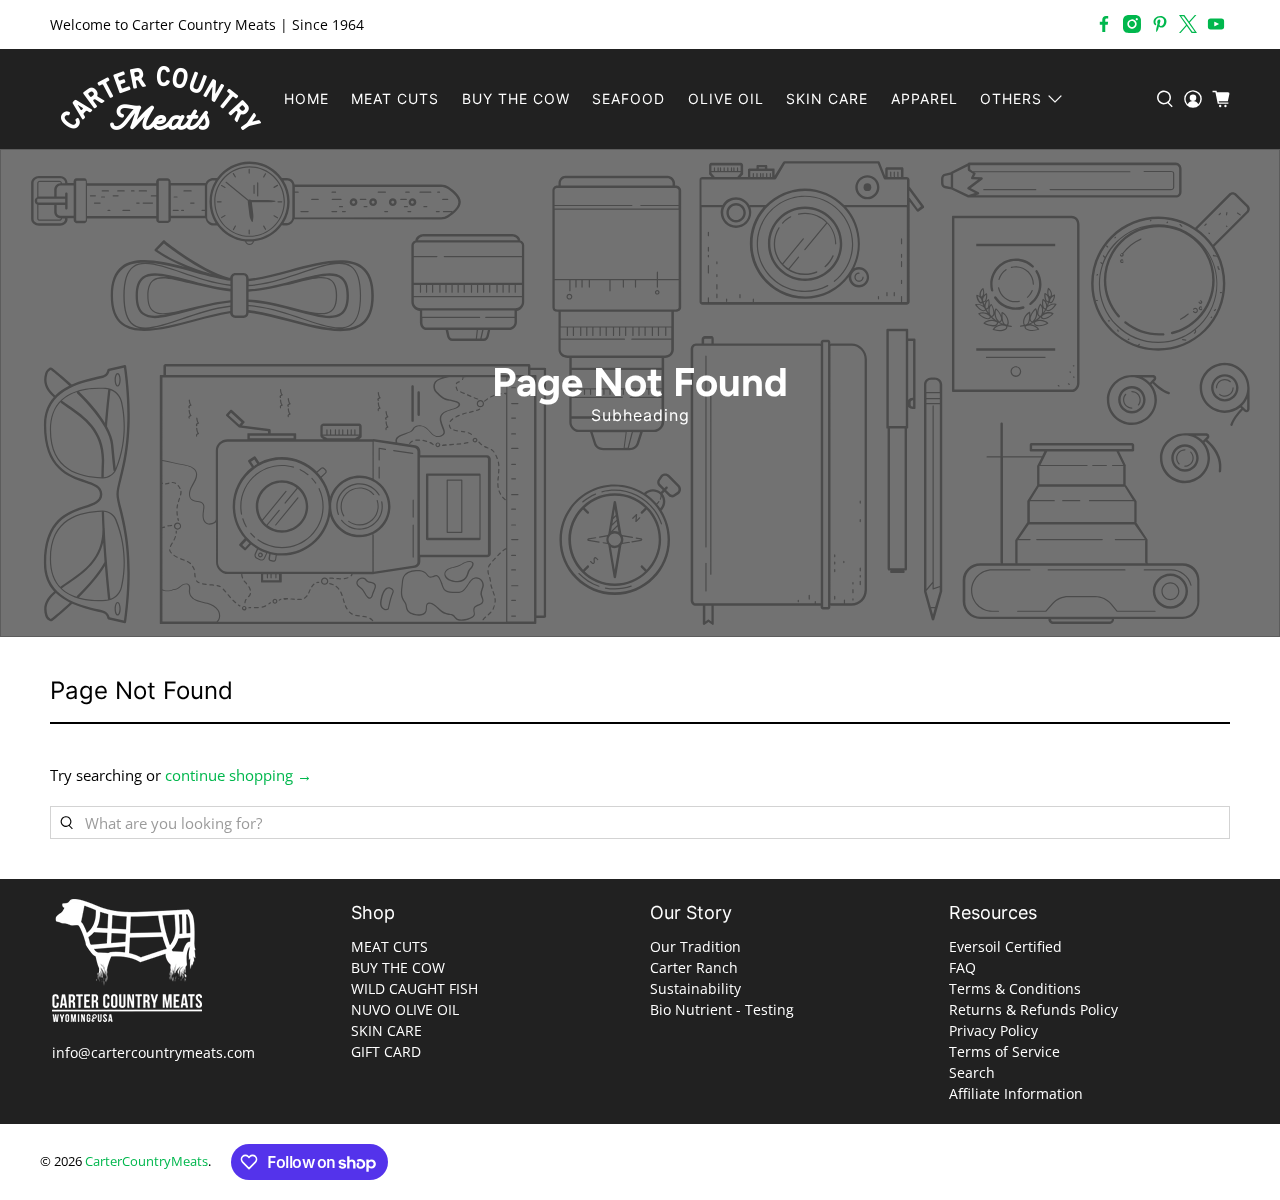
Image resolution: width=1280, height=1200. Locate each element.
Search (972, 1072)
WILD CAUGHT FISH (414, 988)
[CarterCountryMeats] (161, 99)
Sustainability (695, 988)
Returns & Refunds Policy (1033, 1009)
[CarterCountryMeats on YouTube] (1216, 24)
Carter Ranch (694, 967)
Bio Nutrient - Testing (722, 1009)
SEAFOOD (628, 98)
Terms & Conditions (1015, 988)
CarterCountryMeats (146, 1161)
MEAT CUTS (395, 98)
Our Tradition (695, 946)
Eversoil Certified (1005, 946)
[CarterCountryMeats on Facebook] (1104, 24)
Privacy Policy (993, 1030)
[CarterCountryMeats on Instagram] (1132, 24)
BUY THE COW (516, 98)
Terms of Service (1004, 1051)
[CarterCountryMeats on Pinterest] (1160, 24)
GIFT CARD (386, 1051)
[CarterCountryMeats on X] (1188, 24)
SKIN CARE (827, 98)
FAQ (962, 967)
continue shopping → (238, 775)
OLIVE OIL (726, 98)
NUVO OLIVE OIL (405, 1009)
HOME (306, 98)
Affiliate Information (1016, 1093)
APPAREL (924, 98)
